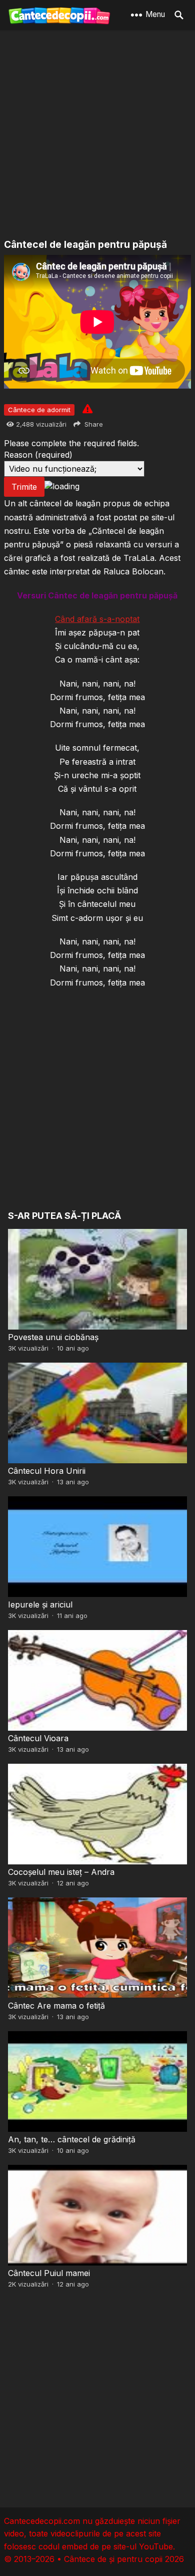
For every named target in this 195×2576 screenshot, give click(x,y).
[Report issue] (87, 409)
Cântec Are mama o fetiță (56, 2006)
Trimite (24, 487)
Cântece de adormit (39, 410)
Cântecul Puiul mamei (49, 2273)
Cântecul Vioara (38, 1738)
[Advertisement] (97, 135)
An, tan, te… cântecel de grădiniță (72, 2139)
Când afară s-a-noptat (97, 619)
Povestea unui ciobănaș (53, 1337)
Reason (38, 455)
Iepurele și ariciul (40, 1604)
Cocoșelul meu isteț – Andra (61, 1872)
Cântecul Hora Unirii (47, 1471)
